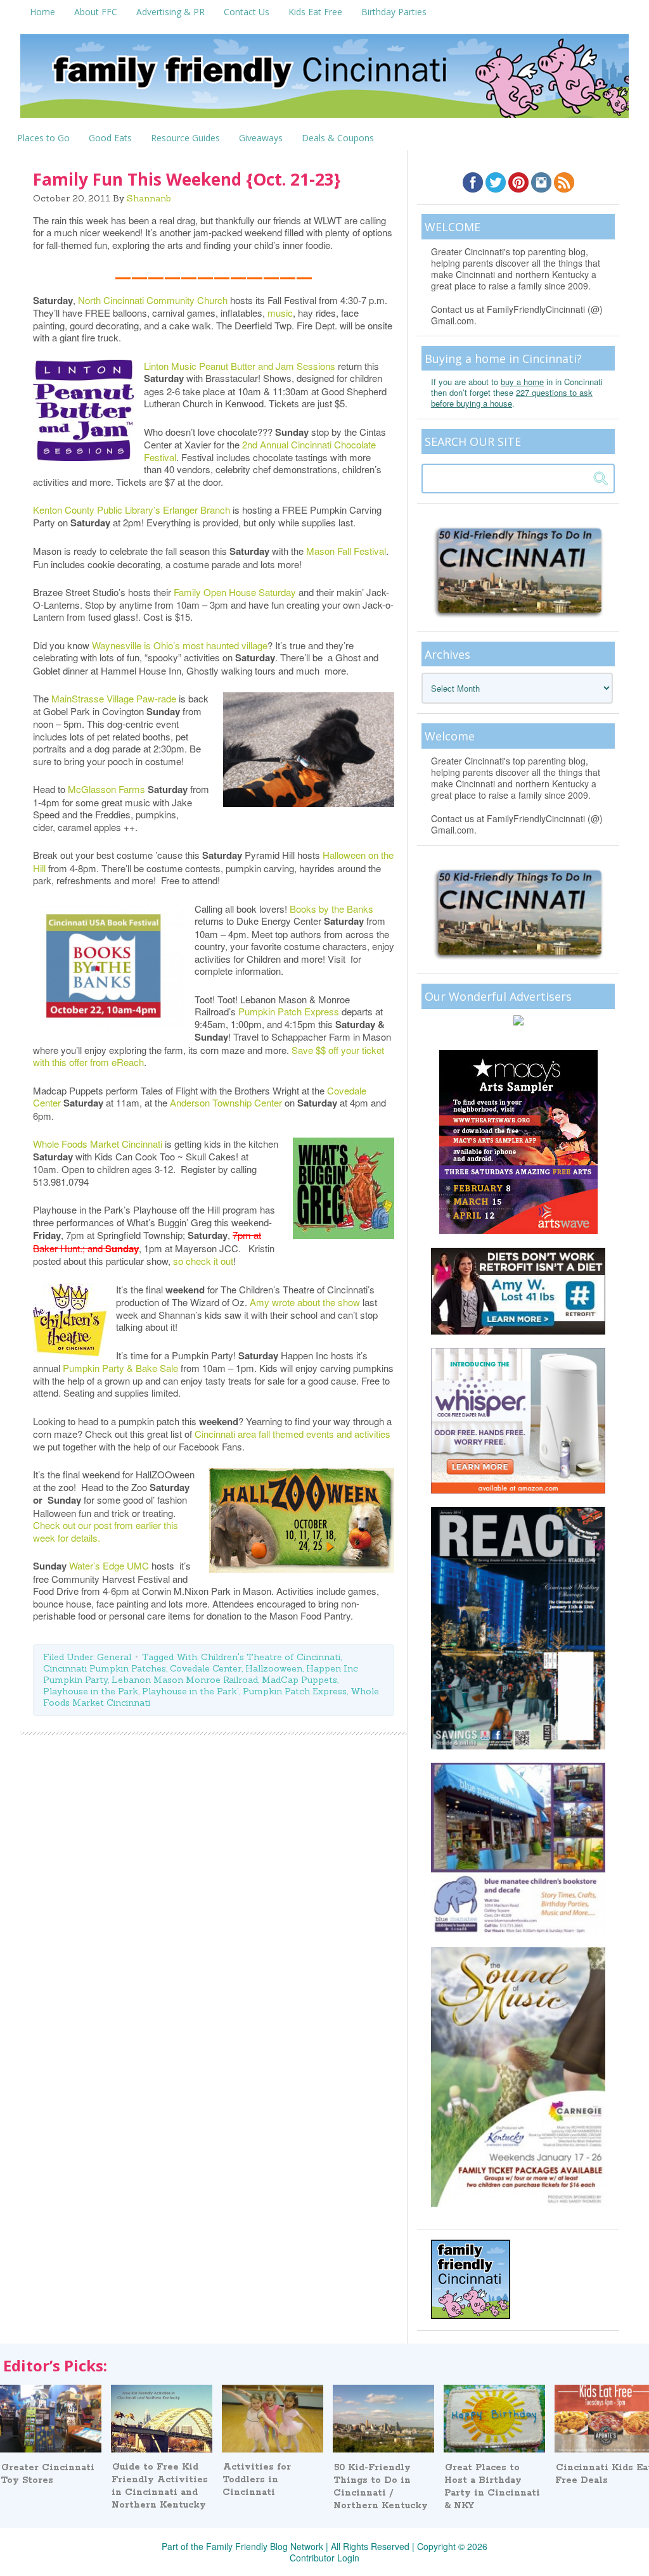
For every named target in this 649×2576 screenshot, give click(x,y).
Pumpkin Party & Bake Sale (120, 1368)
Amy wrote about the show (304, 1302)
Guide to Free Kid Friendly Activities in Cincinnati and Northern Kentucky (160, 2486)
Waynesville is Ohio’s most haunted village (180, 645)
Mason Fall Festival (346, 551)
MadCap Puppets (299, 1680)
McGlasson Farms (106, 789)
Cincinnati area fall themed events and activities (292, 1434)
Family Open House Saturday (235, 592)
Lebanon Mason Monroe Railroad (185, 1680)
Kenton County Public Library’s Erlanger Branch (132, 510)
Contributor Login (324, 2558)
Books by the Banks (331, 909)
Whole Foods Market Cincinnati (98, 1144)
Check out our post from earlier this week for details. (106, 1531)
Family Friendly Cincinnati (324, 80)
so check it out (203, 1261)
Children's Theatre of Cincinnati (271, 1657)
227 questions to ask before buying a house (512, 398)
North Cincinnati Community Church (153, 300)
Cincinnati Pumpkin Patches (105, 1668)
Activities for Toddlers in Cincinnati (257, 2480)
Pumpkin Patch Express (289, 1011)
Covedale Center (206, 1668)
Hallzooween (274, 1668)
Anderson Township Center (226, 1102)
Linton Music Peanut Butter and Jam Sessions (240, 366)
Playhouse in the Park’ (190, 1691)
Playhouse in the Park (91, 1691)
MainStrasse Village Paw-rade (114, 698)
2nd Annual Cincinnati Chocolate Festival (260, 451)
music (280, 313)
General (114, 1657)
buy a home (522, 382)
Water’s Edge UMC (109, 1565)
